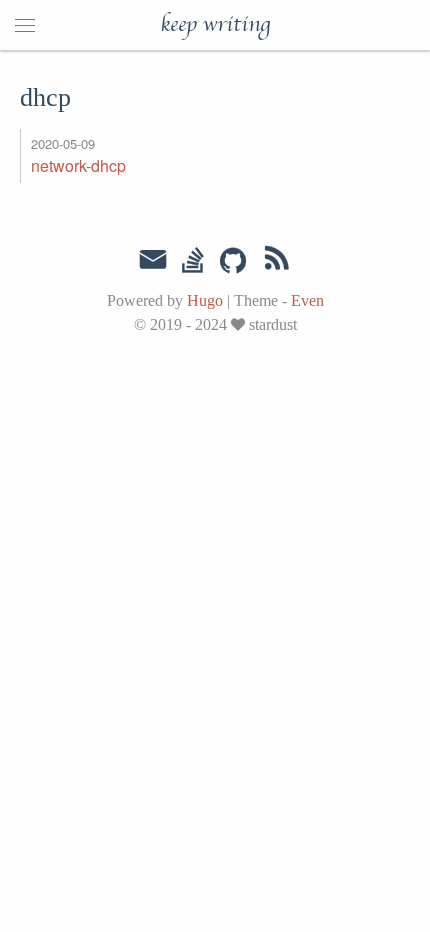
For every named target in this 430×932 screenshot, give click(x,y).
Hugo (205, 300)
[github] (233, 262)
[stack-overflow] (193, 262)
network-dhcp (78, 165)
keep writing (215, 25)
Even (307, 300)
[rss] (277, 262)
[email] (153, 260)
